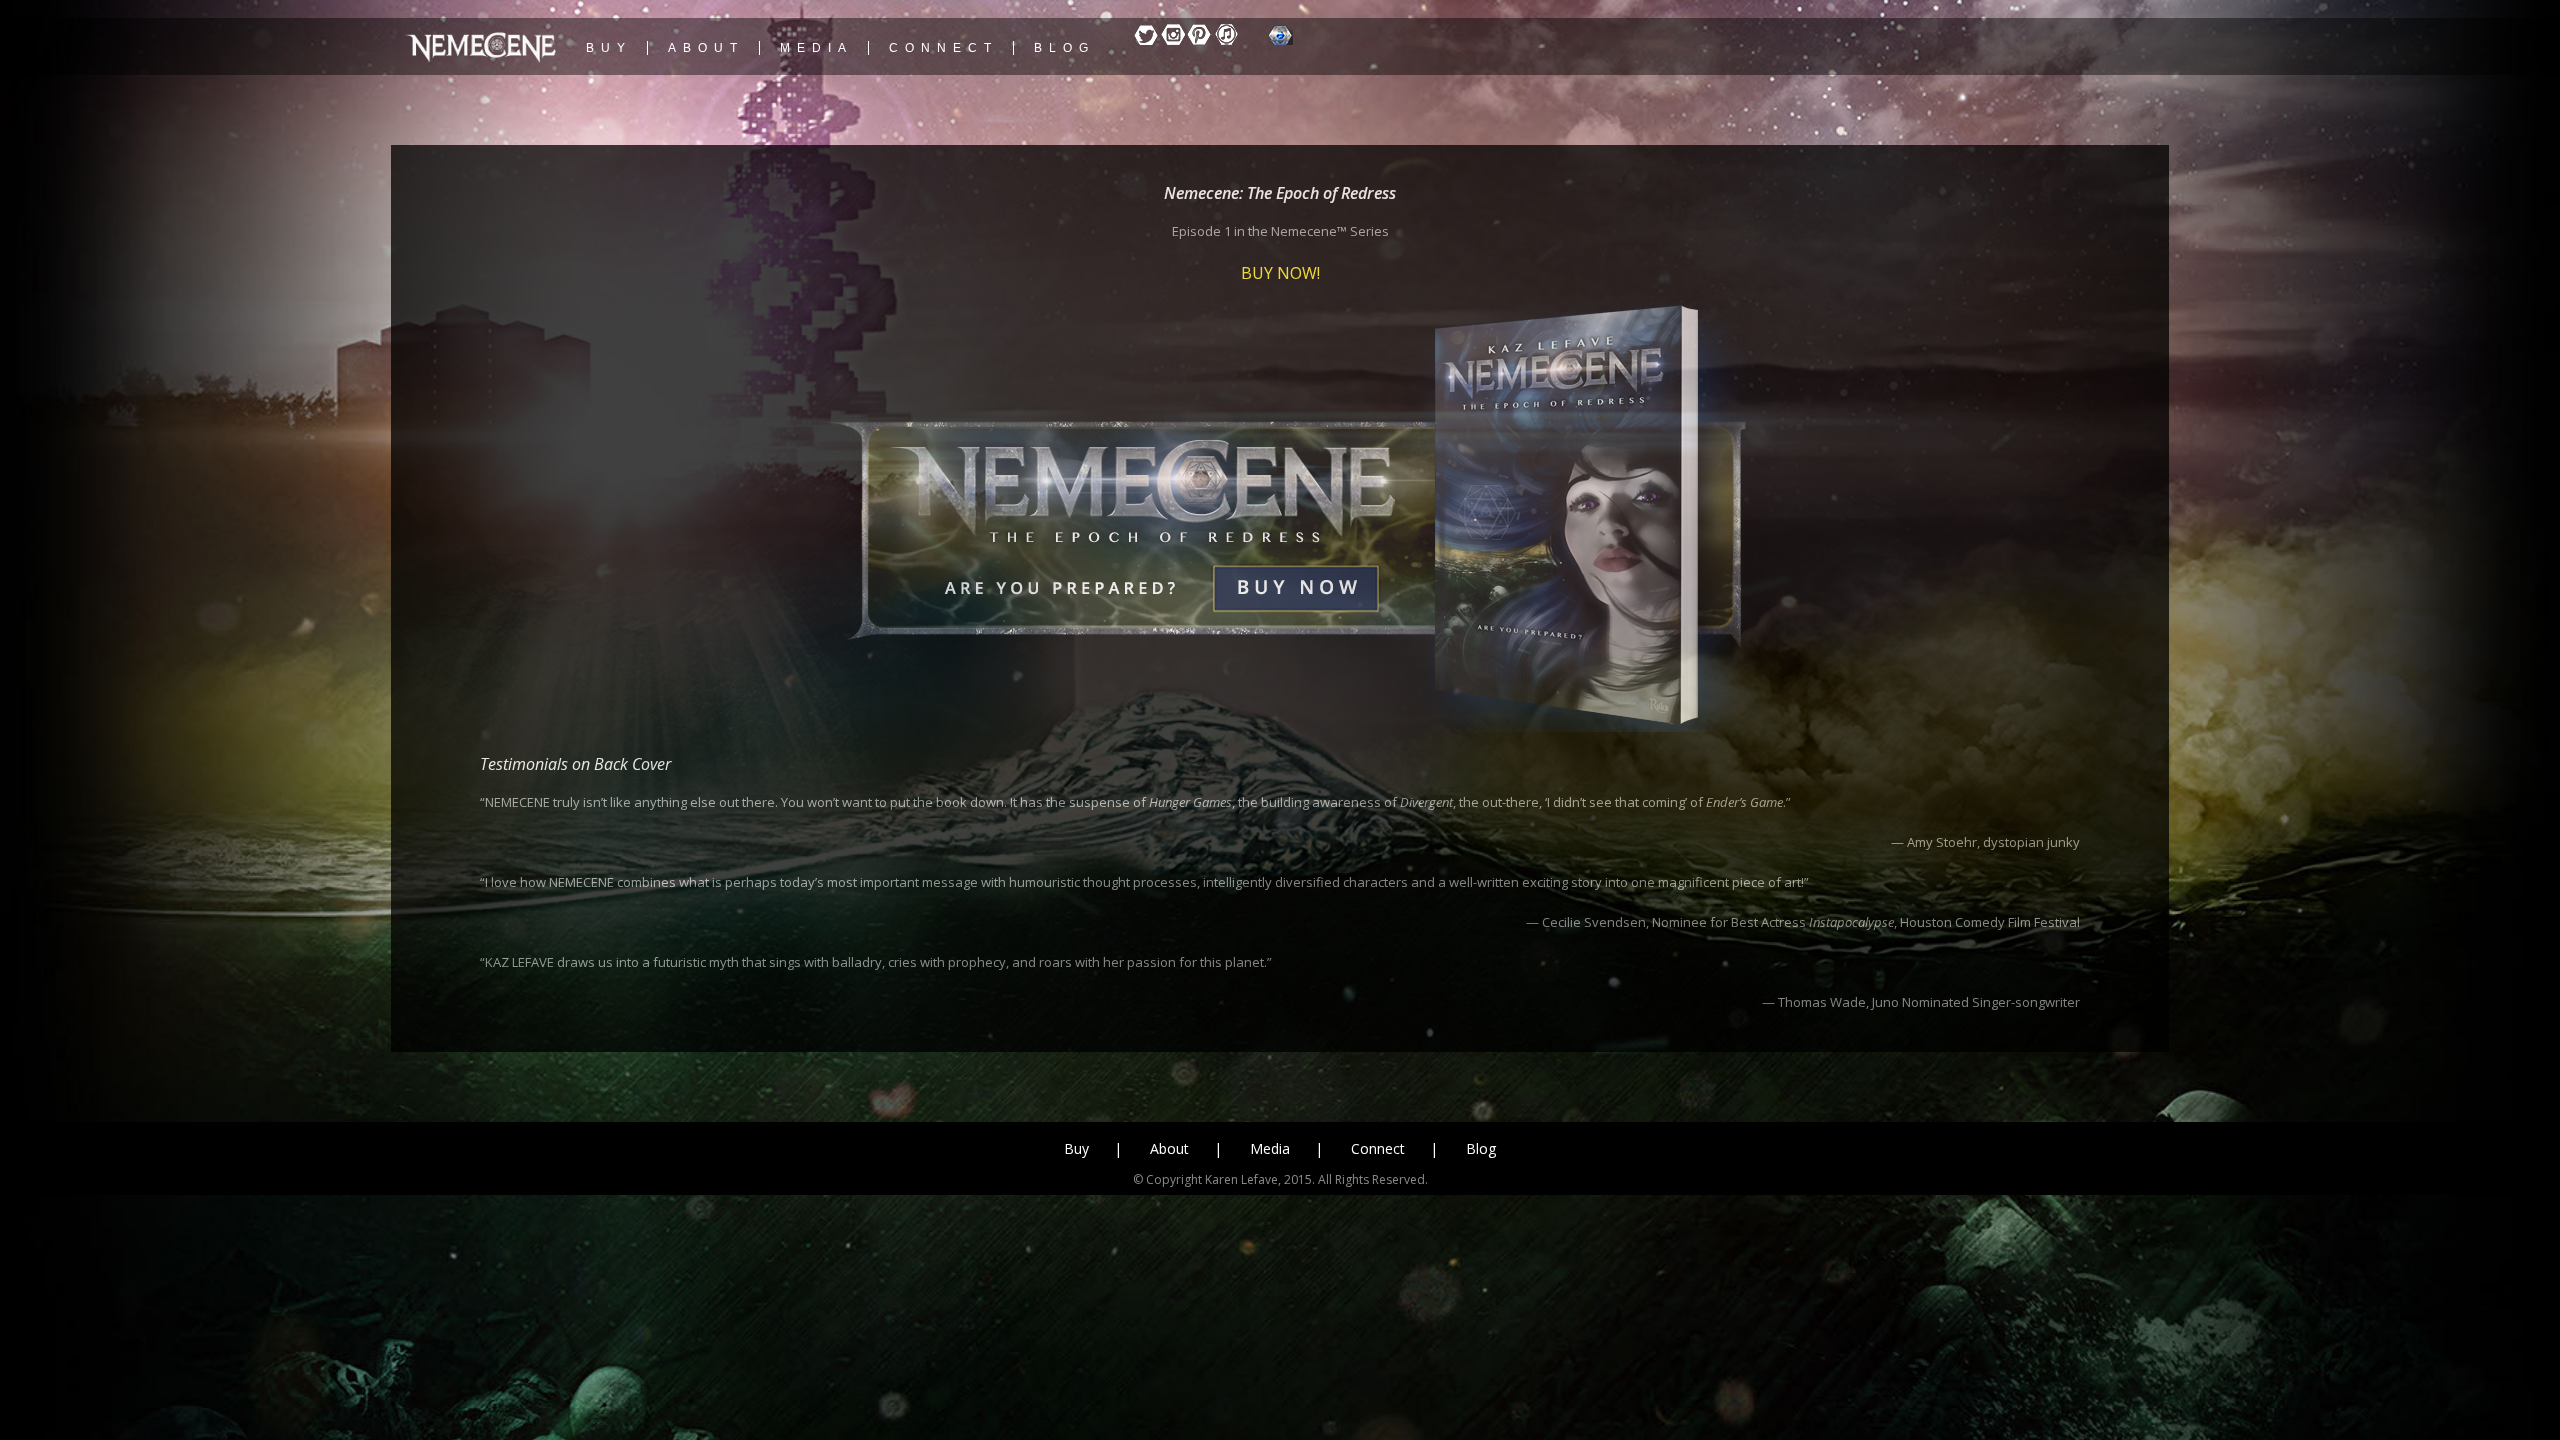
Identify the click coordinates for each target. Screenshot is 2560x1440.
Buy (1076, 1148)
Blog (1481, 1148)
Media (1270, 1148)
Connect (1378, 1148)
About (1169, 1148)
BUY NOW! (1280, 273)
